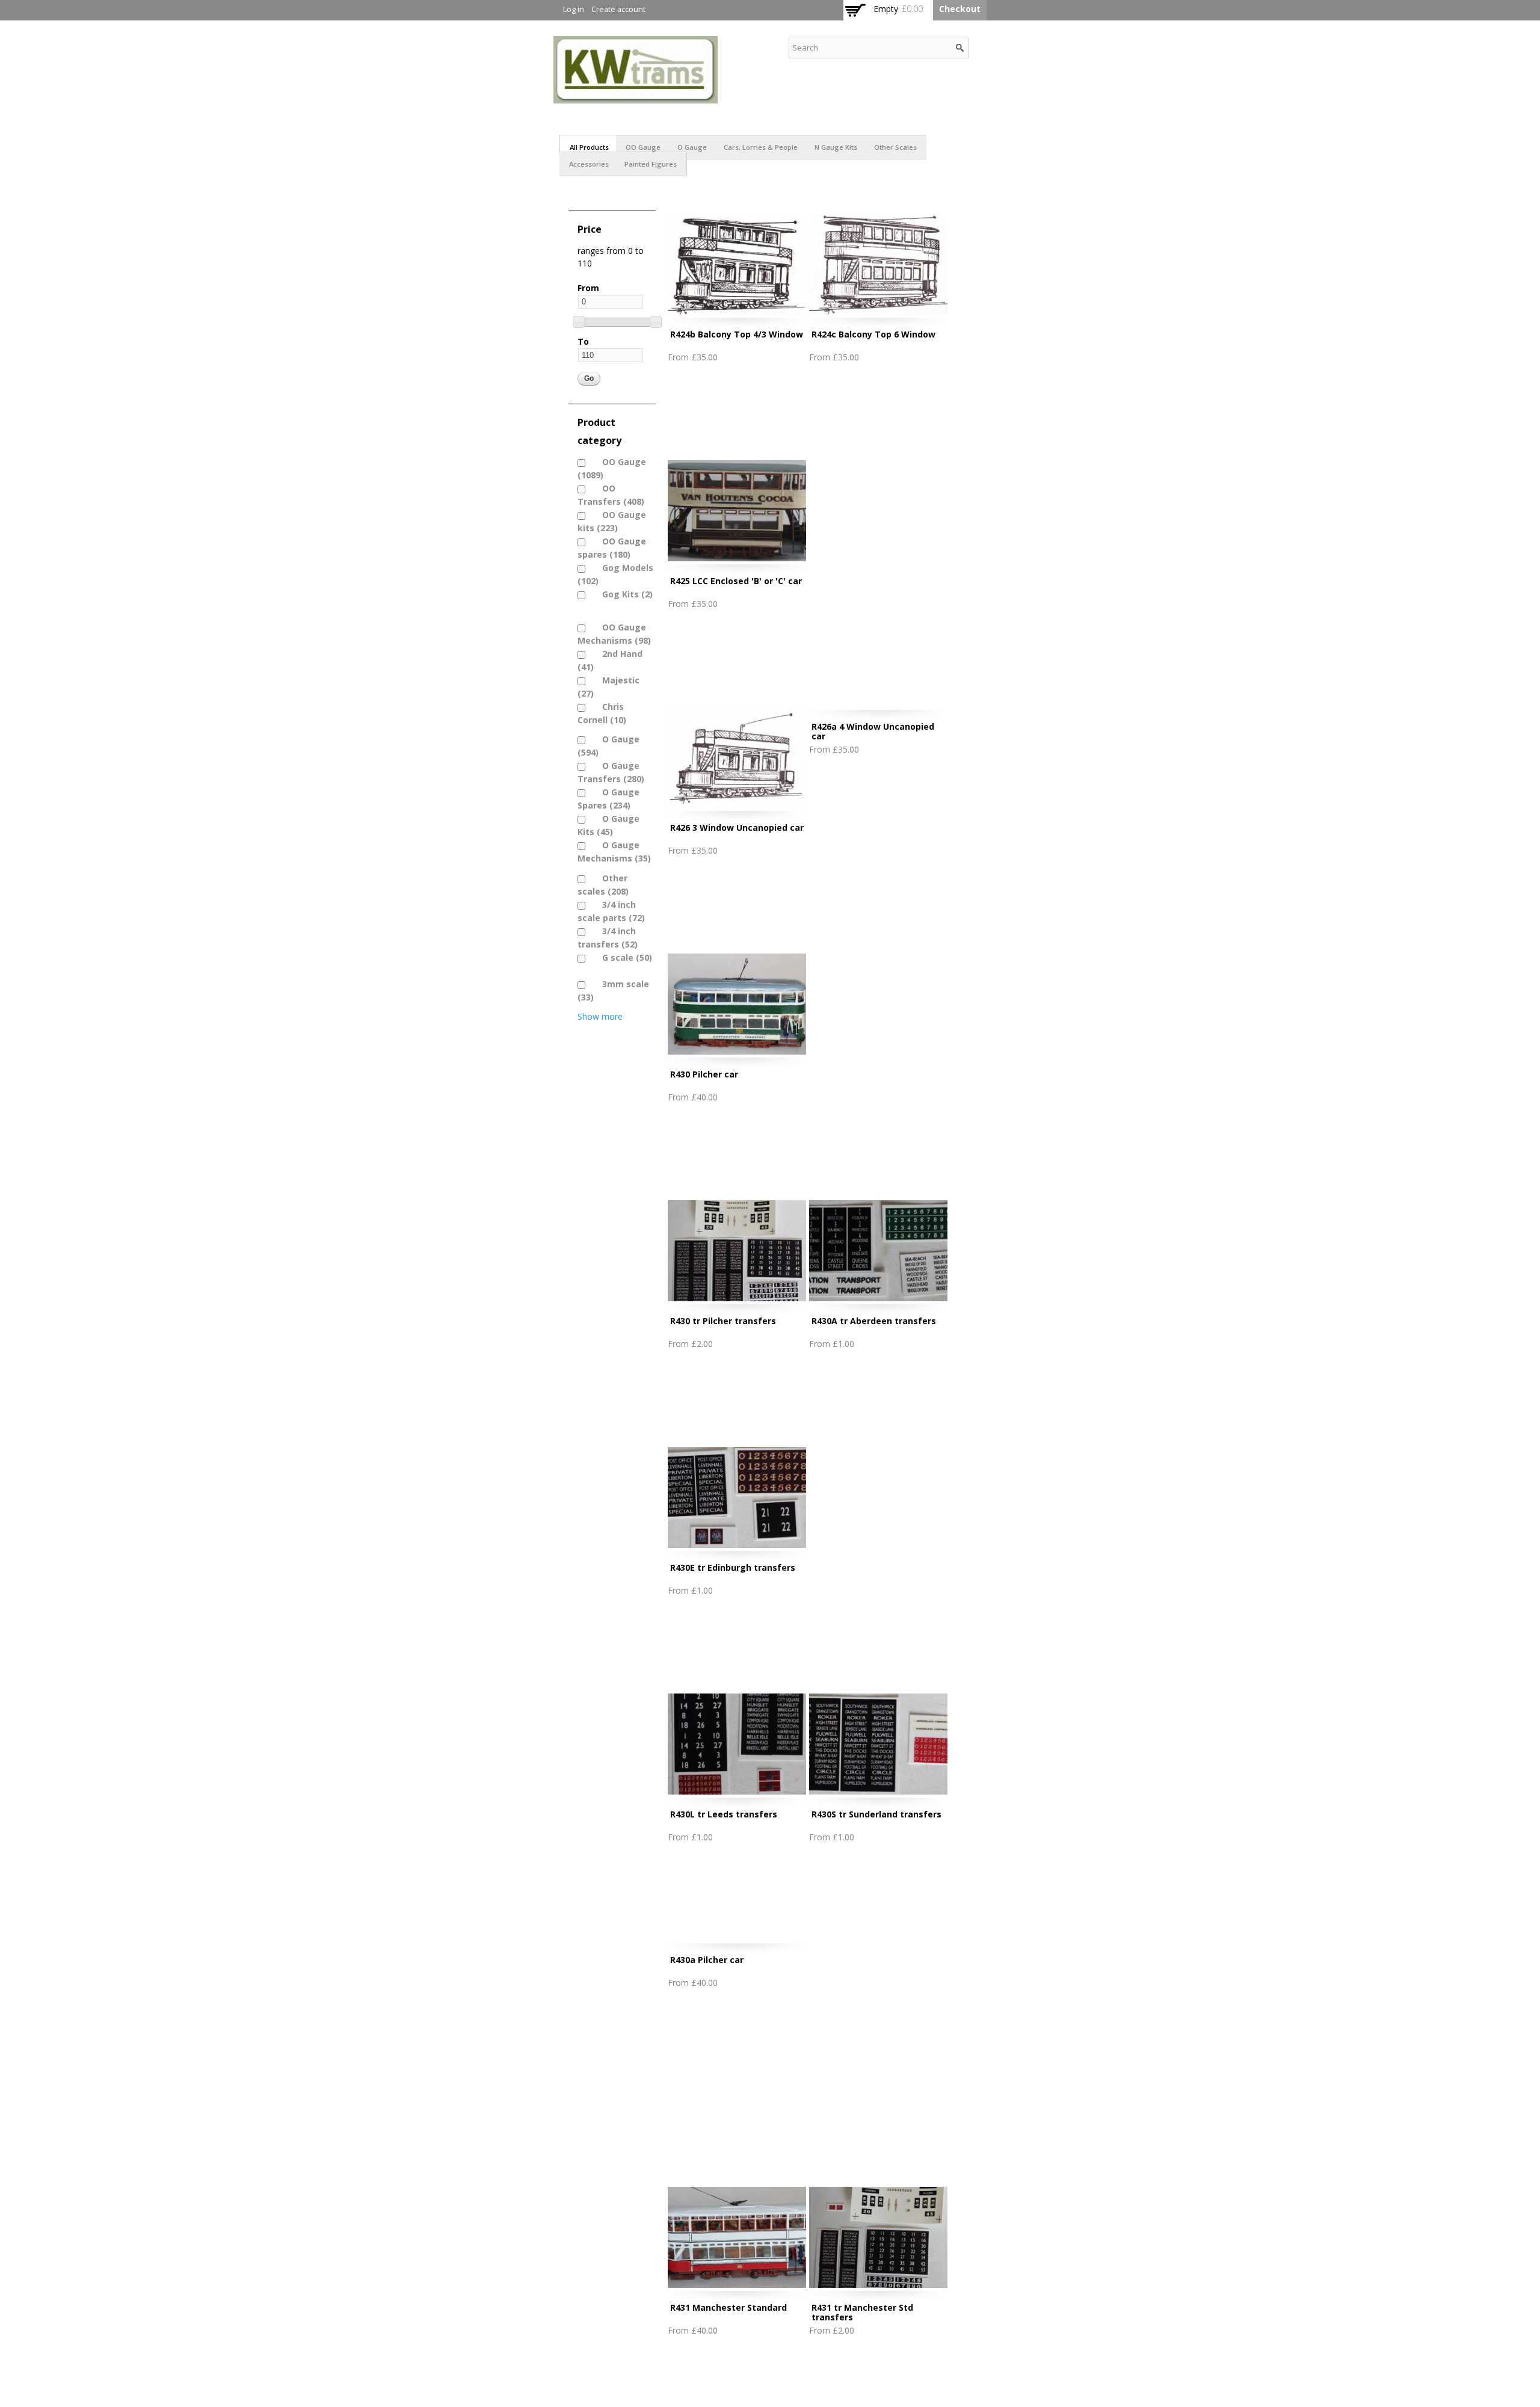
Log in (574, 9)
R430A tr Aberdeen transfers (874, 1321)
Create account (618, 9)
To (583, 341)
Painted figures (651, 164)
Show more (600, 1016)
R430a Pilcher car (707, 1960)
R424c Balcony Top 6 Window (873, 334)
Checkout (960, 9)
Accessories (589, 164)
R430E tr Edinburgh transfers (733, 1567)
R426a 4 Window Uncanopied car (873, 731)
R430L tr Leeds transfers (724, 1814)
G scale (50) (621, 957)
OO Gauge (643, 147)
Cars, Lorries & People (761, 147)
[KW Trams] (636, 97)
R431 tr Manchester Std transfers (862, 2312)
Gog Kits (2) (621, 594)
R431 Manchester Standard (728, 2307)
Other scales (895, 147)
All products (589, 147)
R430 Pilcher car (704, 1074)
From (588, 288)
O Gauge (692, 147)
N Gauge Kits (836, 147)
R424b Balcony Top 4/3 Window (737, 334)
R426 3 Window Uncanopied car (737, 828)
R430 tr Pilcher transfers (723, 1321)
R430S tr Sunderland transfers (876, 1814)
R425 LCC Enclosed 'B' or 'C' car (736, 581)
